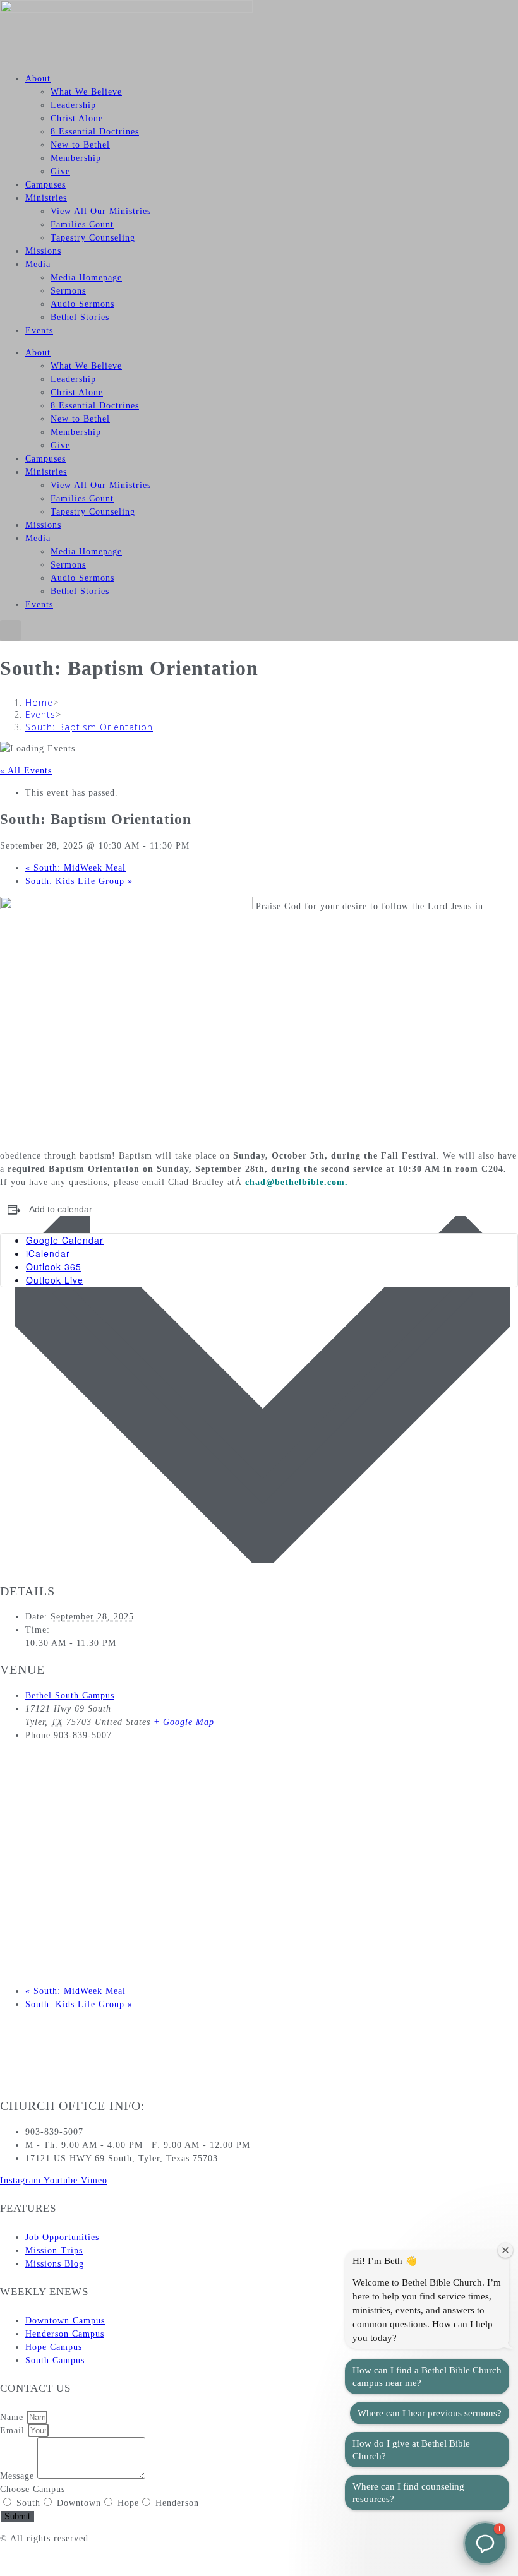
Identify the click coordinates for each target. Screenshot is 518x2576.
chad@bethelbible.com (295, 1182)
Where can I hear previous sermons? (430, 2413)
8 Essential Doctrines (95, 132)
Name (13, 2417)
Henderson (177, 2503)
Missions (43, 251)
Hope (128, 2503)
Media (38, 264)
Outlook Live (55, 1280)
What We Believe (86, 92)
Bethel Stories (80, 317)
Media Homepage (86, 277)
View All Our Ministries (101, 211)
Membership (76, 158)
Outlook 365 (54, 1267)
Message (19, 2476)
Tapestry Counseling (93, 238)
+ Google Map (184, 1722)
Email (14, 2430)
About (38, 79)
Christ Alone (77, 118)
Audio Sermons (82, 304)
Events (39, 331)
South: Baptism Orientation (89, 727)
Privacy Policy (31, 2561)
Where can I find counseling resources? (408, 2493)
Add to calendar (61, 1209)
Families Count (82, 224)
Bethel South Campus (70, 1696)
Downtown (79, 2503)
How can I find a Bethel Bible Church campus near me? (427, 2376)
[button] (10, 630)
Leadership (73, 105)
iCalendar (48, 1253)
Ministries (46, 198)
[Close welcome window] (505, 2250)
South (28, 2503)
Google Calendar (65, 1240)
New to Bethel (80, 145)
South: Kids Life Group (79, 881)
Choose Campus (33, 2489)
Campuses (45, 185)
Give (60, 171)
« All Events (26, 771)
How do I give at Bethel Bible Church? (411, 2450)
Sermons (68, 291)
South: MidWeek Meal (75, 868)
